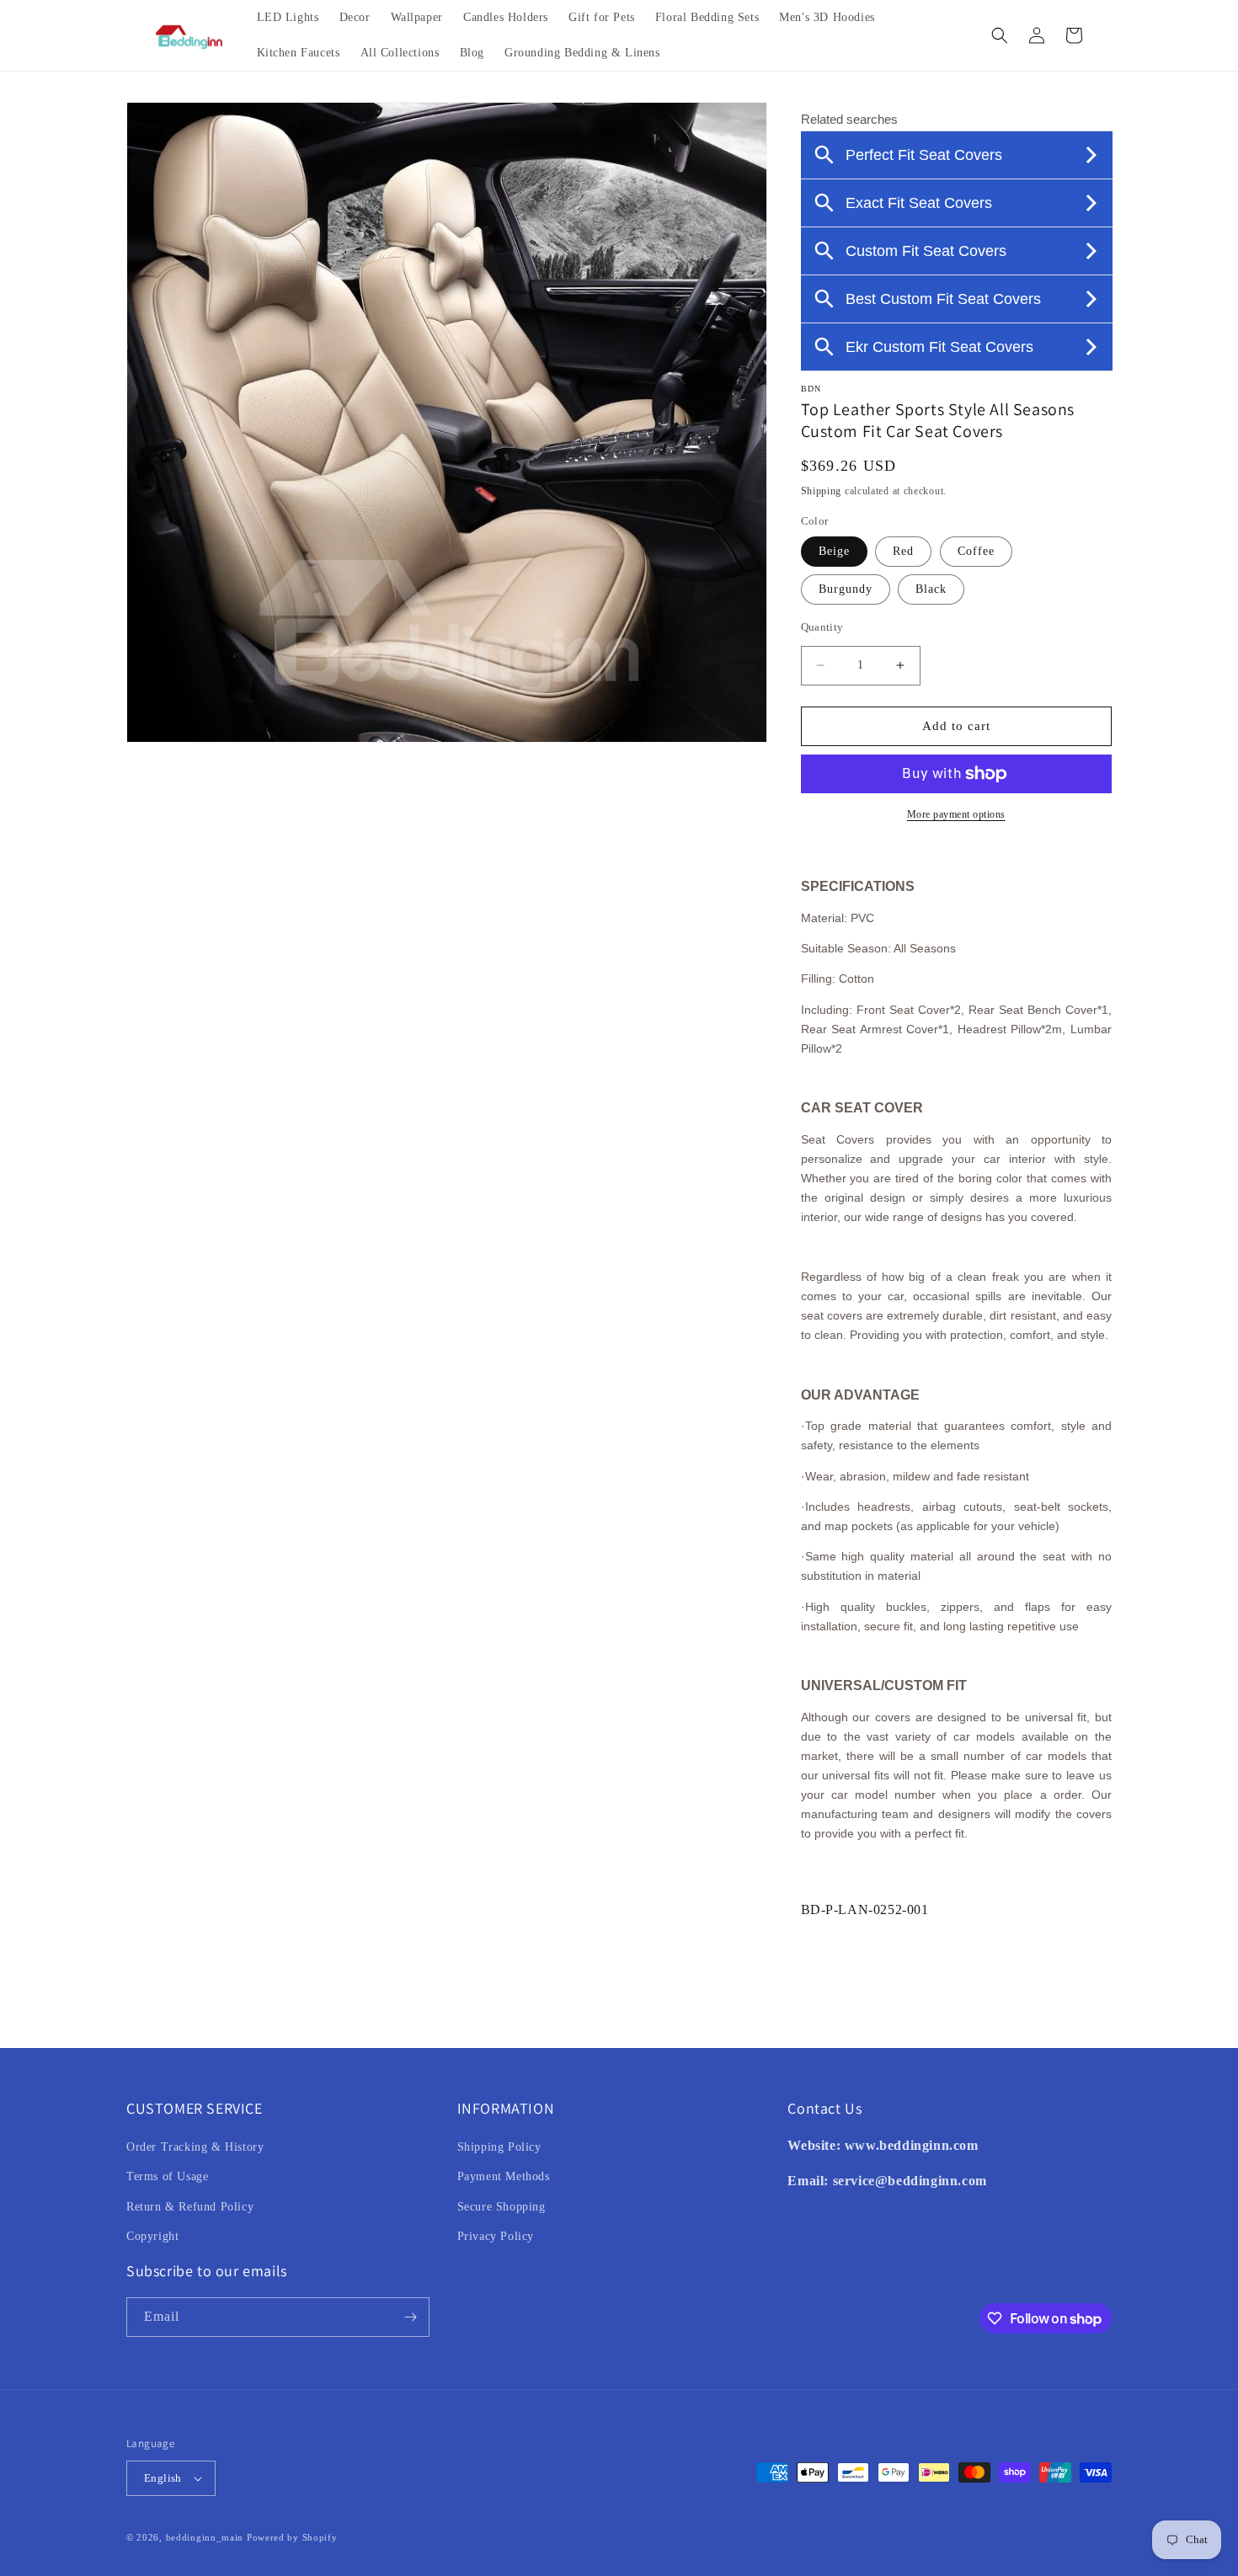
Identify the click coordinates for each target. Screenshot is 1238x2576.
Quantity (822, 627)
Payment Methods (504, 2176)
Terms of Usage (167, 2176)
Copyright (152, 2236)
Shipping (822, 491)
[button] (1000, 35)
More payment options (956, 814)
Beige (834, 551)
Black (931, 589)
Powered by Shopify (292, 2537)
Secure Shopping (502, 2207)
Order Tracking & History (195, 2147)
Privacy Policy (496, 2236)
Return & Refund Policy (190, 2207)
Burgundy (846, 589)
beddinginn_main (205, 2537)
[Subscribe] (410, 2317)
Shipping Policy (499, 2147)
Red (903, 551)
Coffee (976, 551)
